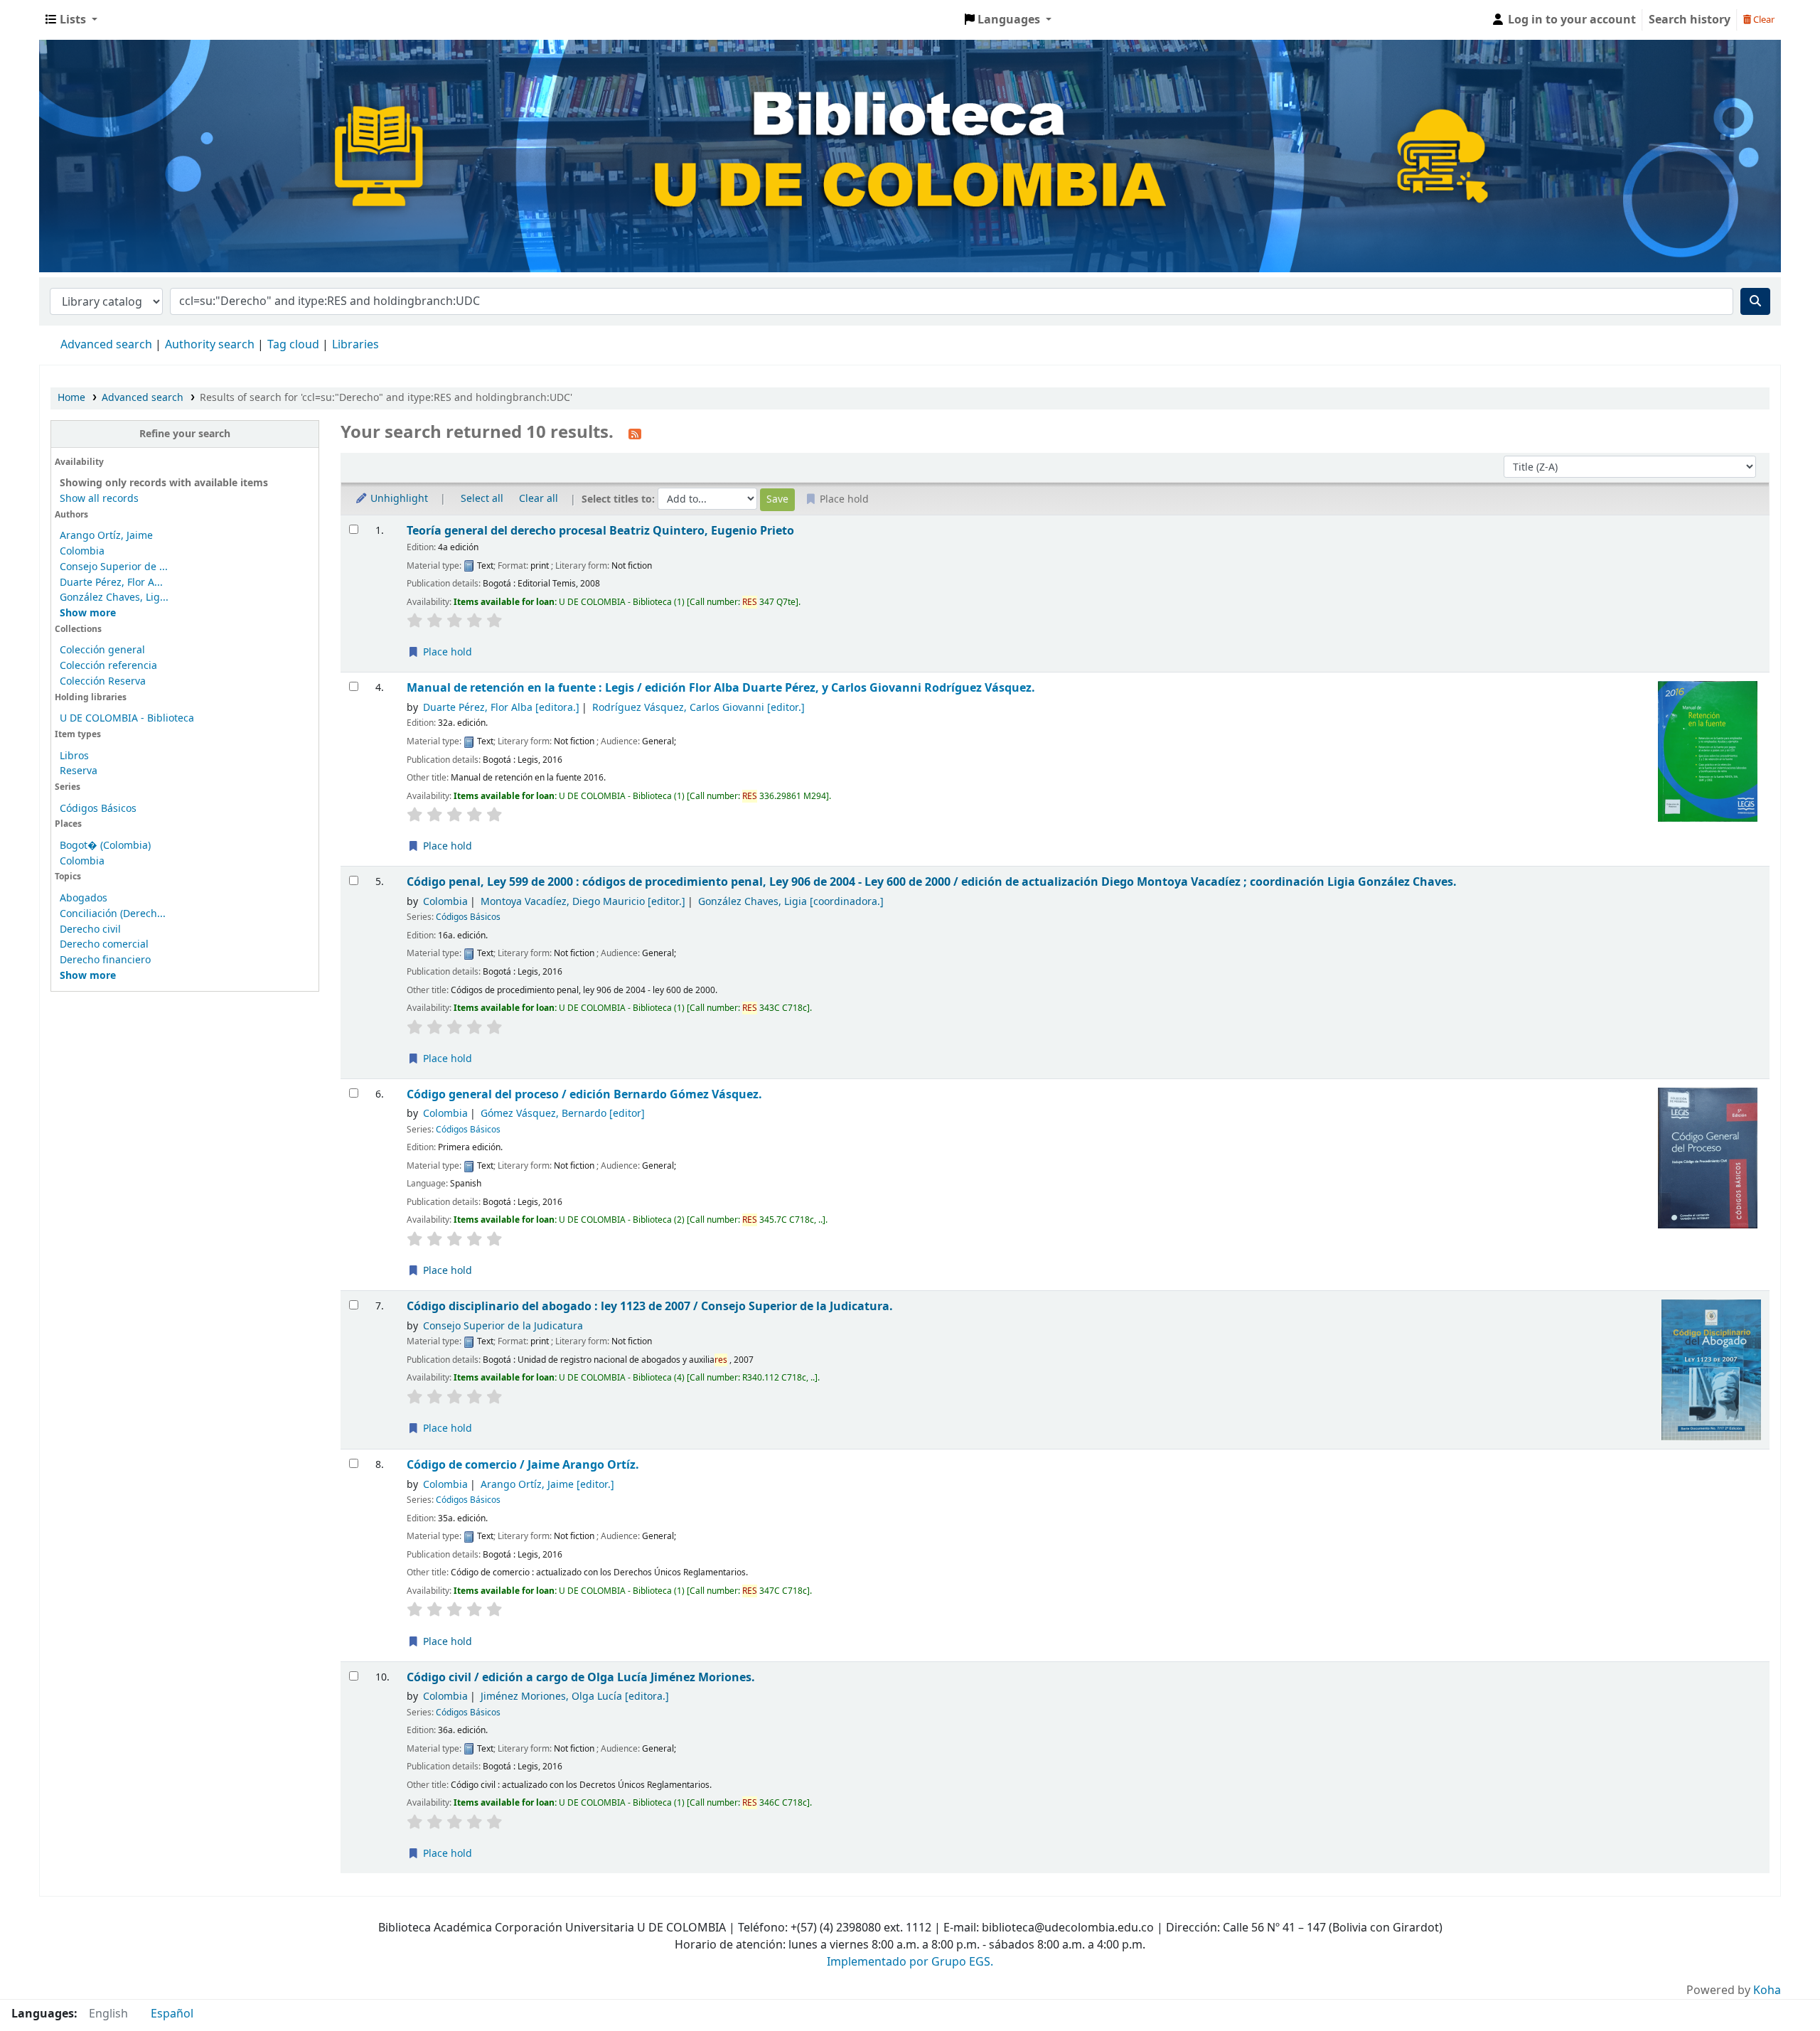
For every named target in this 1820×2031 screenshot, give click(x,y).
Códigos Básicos (98, 809)
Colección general (102, 650)
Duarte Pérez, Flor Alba (501, 708)
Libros (74, 756)
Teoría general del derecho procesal (600, 531)
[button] (71, 20)
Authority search (210, 345)
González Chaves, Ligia (791, 902)
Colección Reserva (103, 681)
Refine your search (185, 434)
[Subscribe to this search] (635, 434)
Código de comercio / (523, 1465)
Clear (1763, 20)
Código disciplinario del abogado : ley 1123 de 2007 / (650, 1306)
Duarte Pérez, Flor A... (111, 583)
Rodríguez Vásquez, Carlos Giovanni (698, 708)
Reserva (79, 771)
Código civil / (581, 1677)
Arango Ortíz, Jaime (106, 536)
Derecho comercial (104, 944)
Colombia (82, 551)
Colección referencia (108, 666)
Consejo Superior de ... (114, 567)
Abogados (84, 898)
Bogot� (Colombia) (105, 846)
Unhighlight (398, 499)
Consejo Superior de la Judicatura (503, 1326)
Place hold (446, 652)
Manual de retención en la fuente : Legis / (721, 688)
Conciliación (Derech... (113, 914)
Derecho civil (90, 929)
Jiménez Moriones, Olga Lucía (575, 1697)
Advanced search (106, 345)
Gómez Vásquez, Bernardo (563, 1114)
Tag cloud (293, 345)
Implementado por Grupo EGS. (910, 1962)
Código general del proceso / (584, 1094)
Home (71, 398)
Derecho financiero (105, 960)
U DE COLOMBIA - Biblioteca (127, 718)
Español (172, 2014)
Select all (482, 499)
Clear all (539, 499)
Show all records (99, 499)
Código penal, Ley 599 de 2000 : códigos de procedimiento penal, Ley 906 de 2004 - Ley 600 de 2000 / (932, 882)
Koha (1767, 1990)
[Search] (1755, 301)
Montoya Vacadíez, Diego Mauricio (583, 902)
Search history (1690, 20)
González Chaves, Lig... (114, 597)
